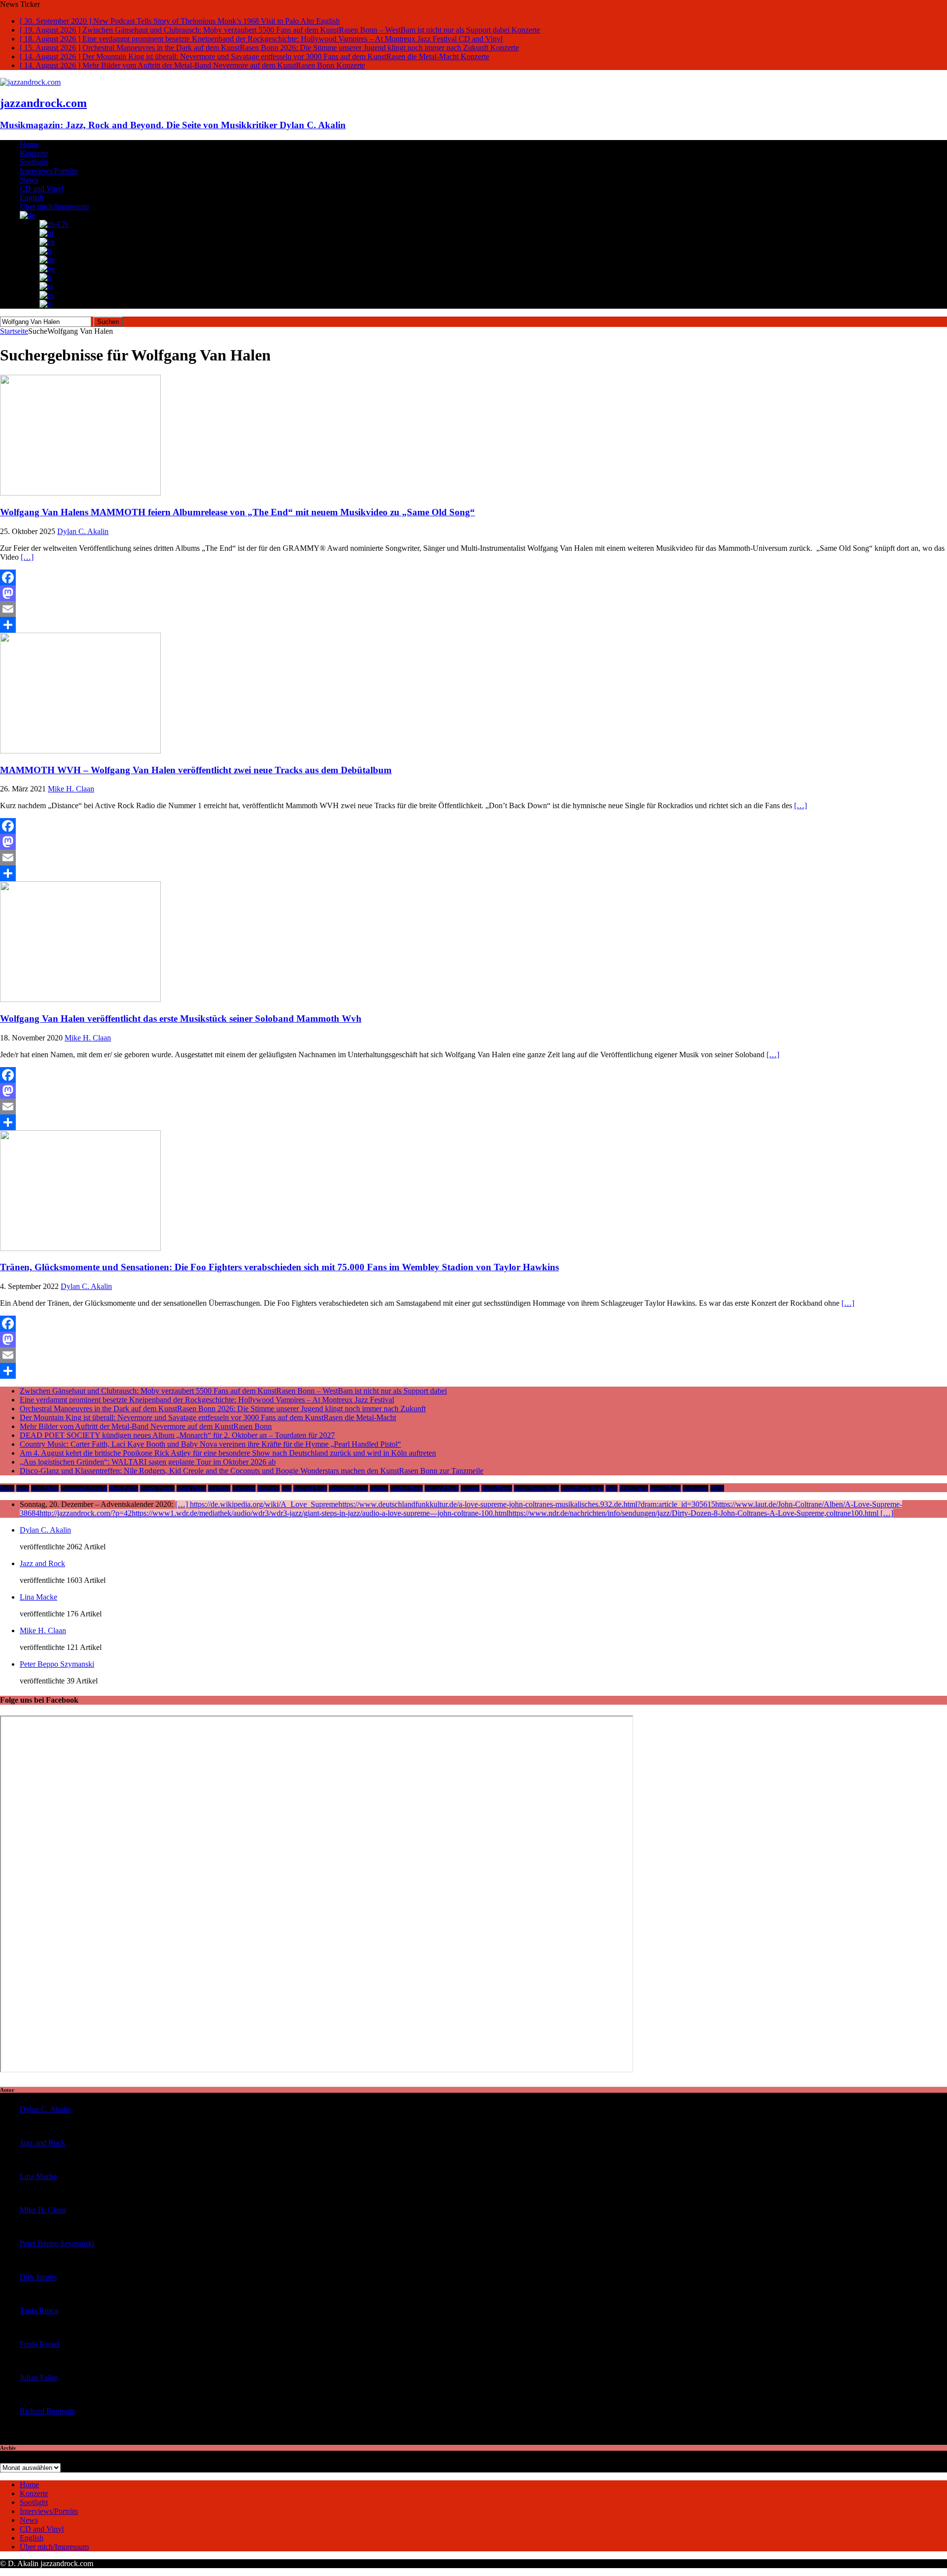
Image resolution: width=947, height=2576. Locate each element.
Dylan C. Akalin (83, 531)
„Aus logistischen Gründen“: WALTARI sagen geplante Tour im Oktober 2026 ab (148, 1462)
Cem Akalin (45, 1488)
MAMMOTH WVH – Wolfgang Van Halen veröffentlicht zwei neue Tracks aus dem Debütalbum (196, 770)
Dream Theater (157, 1488)
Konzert (470, 1488)
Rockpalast (695, 1488)
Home (29, 144)
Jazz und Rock (442, 1488)
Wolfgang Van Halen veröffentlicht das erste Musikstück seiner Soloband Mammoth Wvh (181, 1019)
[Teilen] (473, 625)
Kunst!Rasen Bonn (536, 1488)
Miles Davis (634, 1488)
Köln (612, 1488)
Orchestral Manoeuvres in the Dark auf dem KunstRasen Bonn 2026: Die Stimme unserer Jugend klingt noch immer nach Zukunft (223, 1409)
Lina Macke (38, 1597)
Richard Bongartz (47, 2411)
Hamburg (219, 1488)
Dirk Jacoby (39, 2277)
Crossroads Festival (84, 1488)
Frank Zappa (191, 1488)
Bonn (23, 1488)
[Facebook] (473, 577)
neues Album (665, 1488)
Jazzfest (379, 1488)
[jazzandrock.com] (30, 82)
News (29, 180)
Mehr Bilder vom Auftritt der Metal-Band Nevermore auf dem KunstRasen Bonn (146, 1426)
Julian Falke (38, 2378)
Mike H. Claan (71, 789)
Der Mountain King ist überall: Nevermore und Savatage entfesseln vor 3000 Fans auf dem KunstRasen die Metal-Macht (208, 1417)
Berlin (7, 1488)
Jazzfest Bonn (406, 1488)
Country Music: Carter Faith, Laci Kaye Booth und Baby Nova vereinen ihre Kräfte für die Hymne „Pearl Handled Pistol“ (210, 1444)
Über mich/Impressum (54, 206)
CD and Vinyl (42, 189)
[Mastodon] (473, 593)
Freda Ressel (40, 2344)
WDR (717, 1488)
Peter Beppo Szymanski (57, 1664)
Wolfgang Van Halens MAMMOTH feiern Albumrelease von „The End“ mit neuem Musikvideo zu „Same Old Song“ (237, 512)
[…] (27, 557)
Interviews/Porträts (49, 171)
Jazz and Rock (310, 1488)
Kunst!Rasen (497, 1488)
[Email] (473, 609)
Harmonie (244, 1488)
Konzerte (34, 153)
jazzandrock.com (348, 1488)
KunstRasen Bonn (582, 1488)
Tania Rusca (39, 2310)
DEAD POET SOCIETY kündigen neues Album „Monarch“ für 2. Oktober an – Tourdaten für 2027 (177, 1435)
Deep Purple (124, 1488)
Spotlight (34, 162)
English (32, 197)
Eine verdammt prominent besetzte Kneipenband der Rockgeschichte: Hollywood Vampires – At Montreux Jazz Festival (207, 1400)
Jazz (287, 1488)
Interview (269, 1488)
